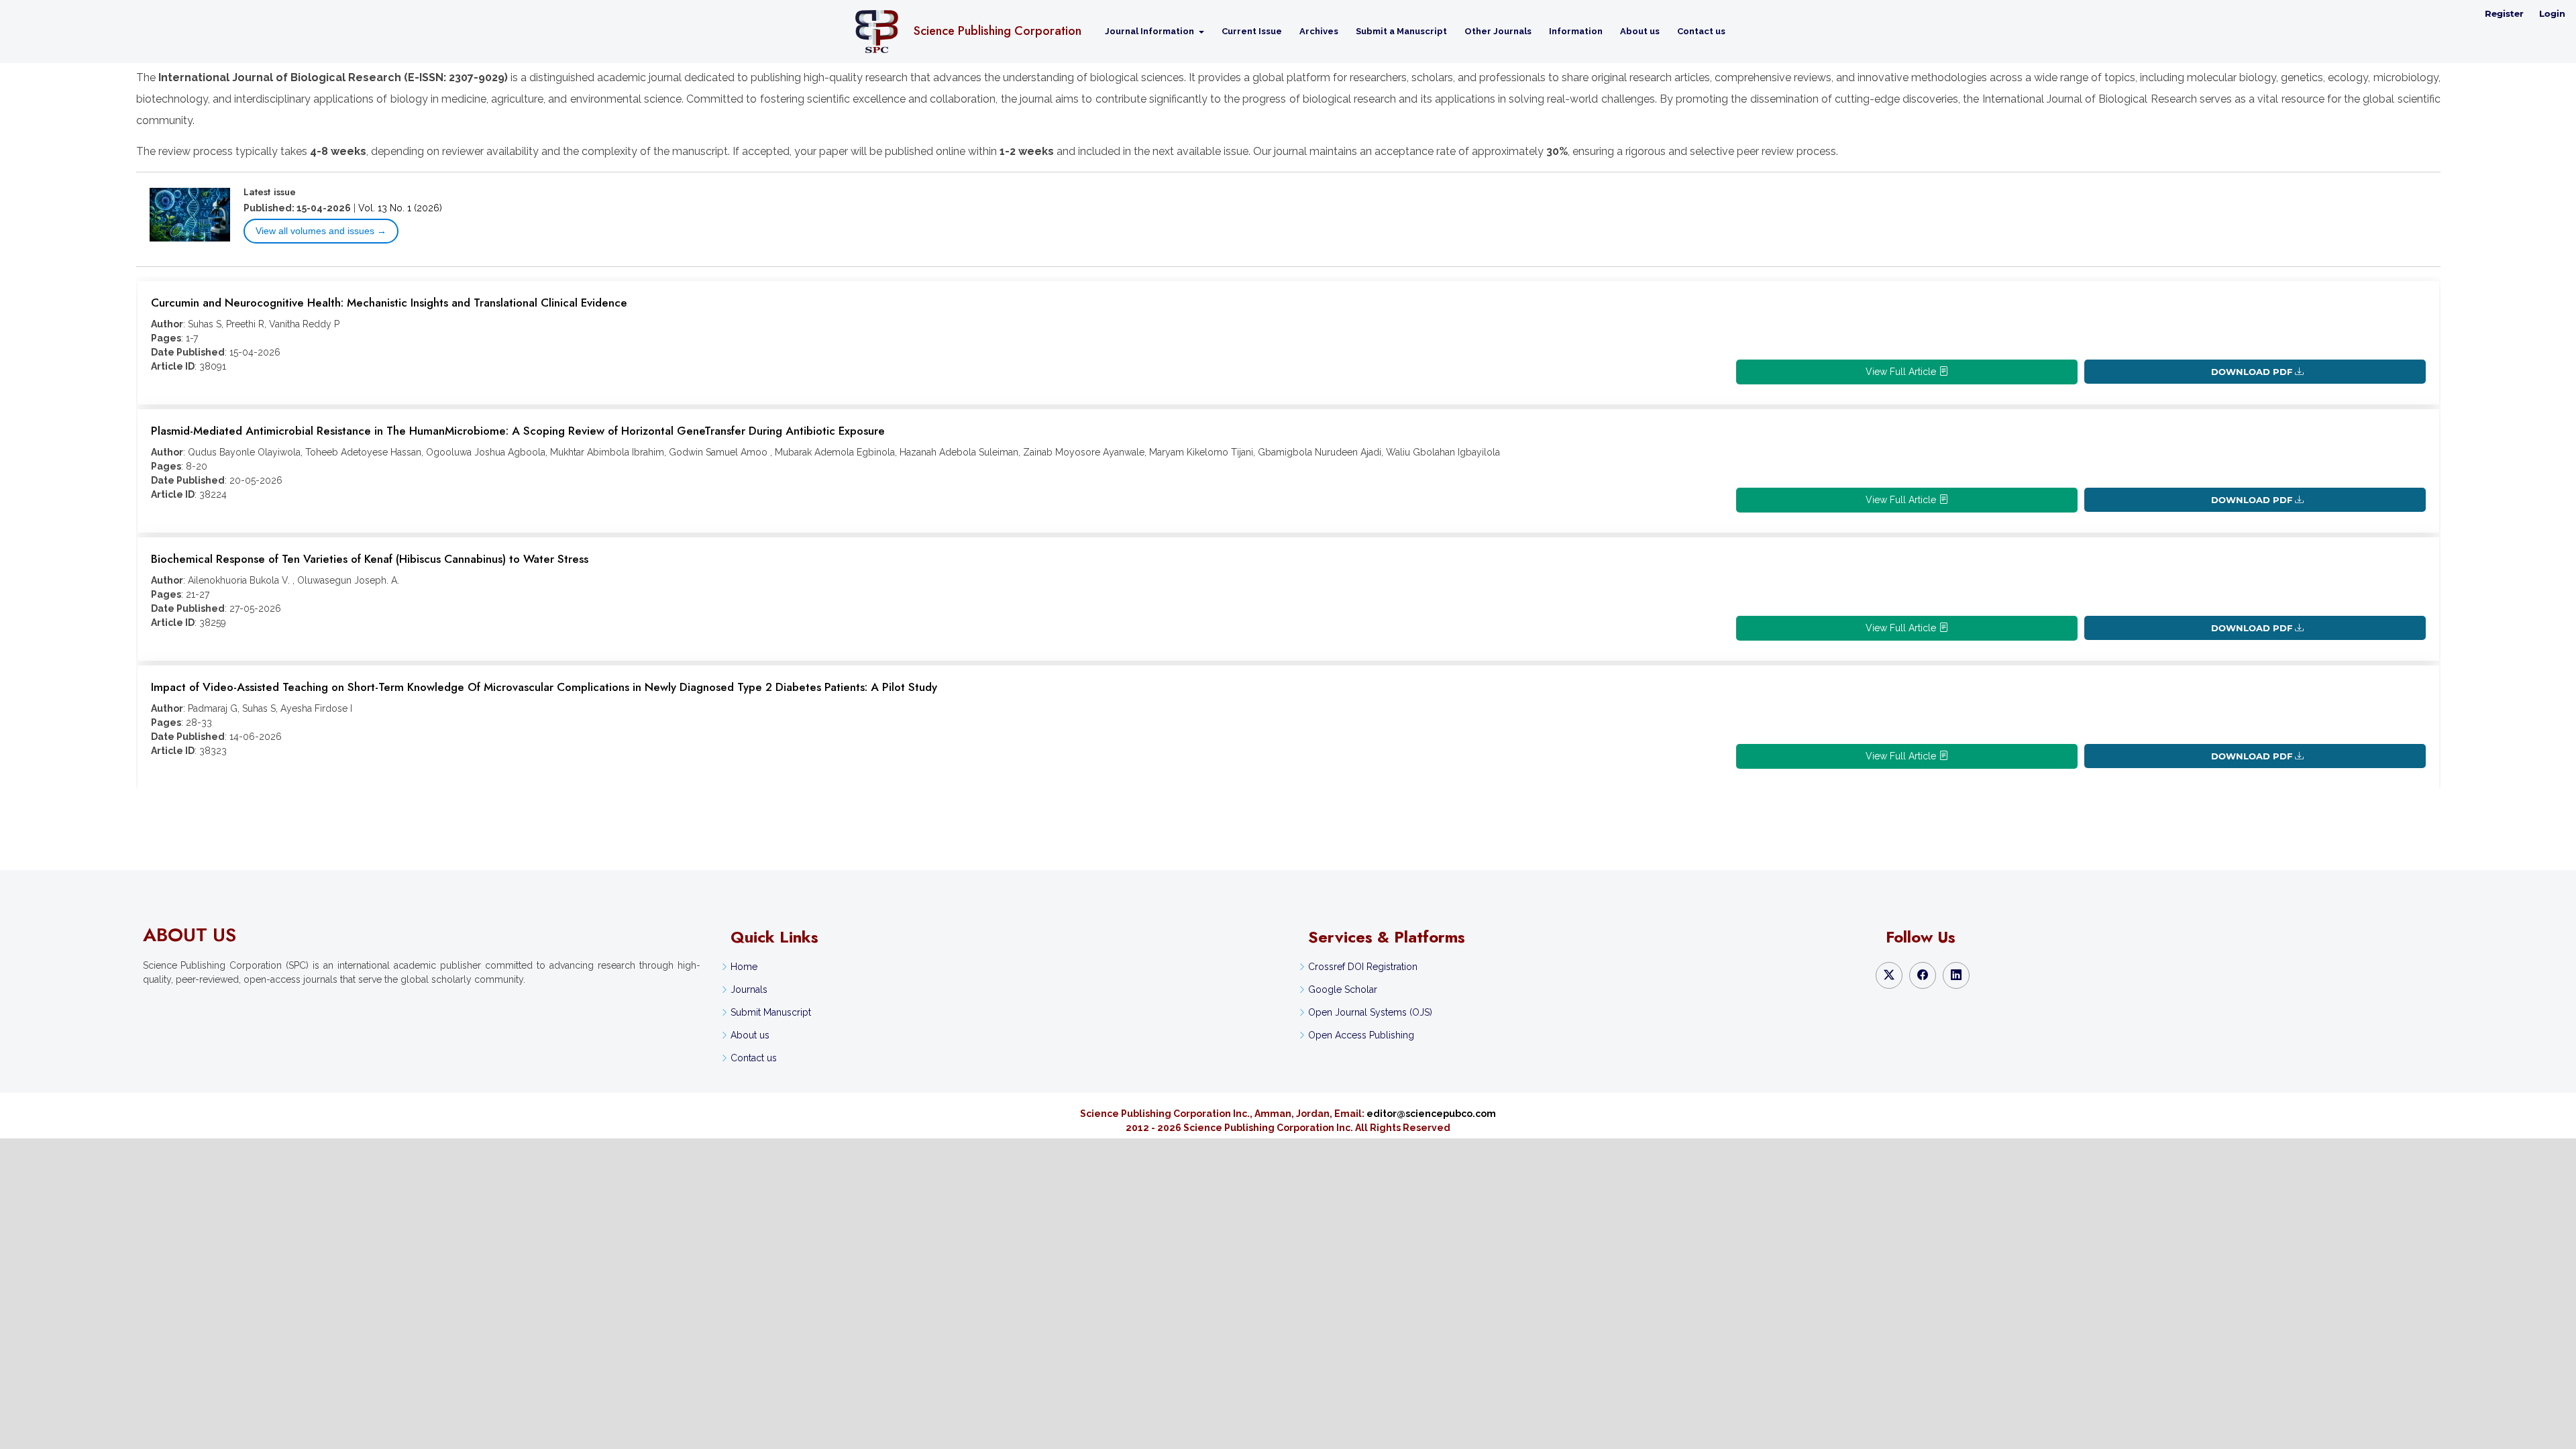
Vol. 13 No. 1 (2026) (400, 208)
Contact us (1701, 31)
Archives (1319, 31)
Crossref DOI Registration (1363, 967)
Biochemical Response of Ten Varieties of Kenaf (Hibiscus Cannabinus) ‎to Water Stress (370, 559)
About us (1640, 31)
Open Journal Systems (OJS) (1370, 1012)
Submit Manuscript (771, 1012)
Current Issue (1252, 31)
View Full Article (1902, 372)
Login (2552, 13)
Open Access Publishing (1361, 1035)
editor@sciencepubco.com (1431, 1114)
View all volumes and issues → (321, 231)
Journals (749, 989)
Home (744, 967)
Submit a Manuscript (1401, 31)
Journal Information (1150, 31)
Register (2504, 13)
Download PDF (2252, 372)
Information (1576, 31)
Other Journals (1498, 31)
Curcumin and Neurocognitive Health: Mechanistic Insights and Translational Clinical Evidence (389, 303)
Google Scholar (1343, 989)
